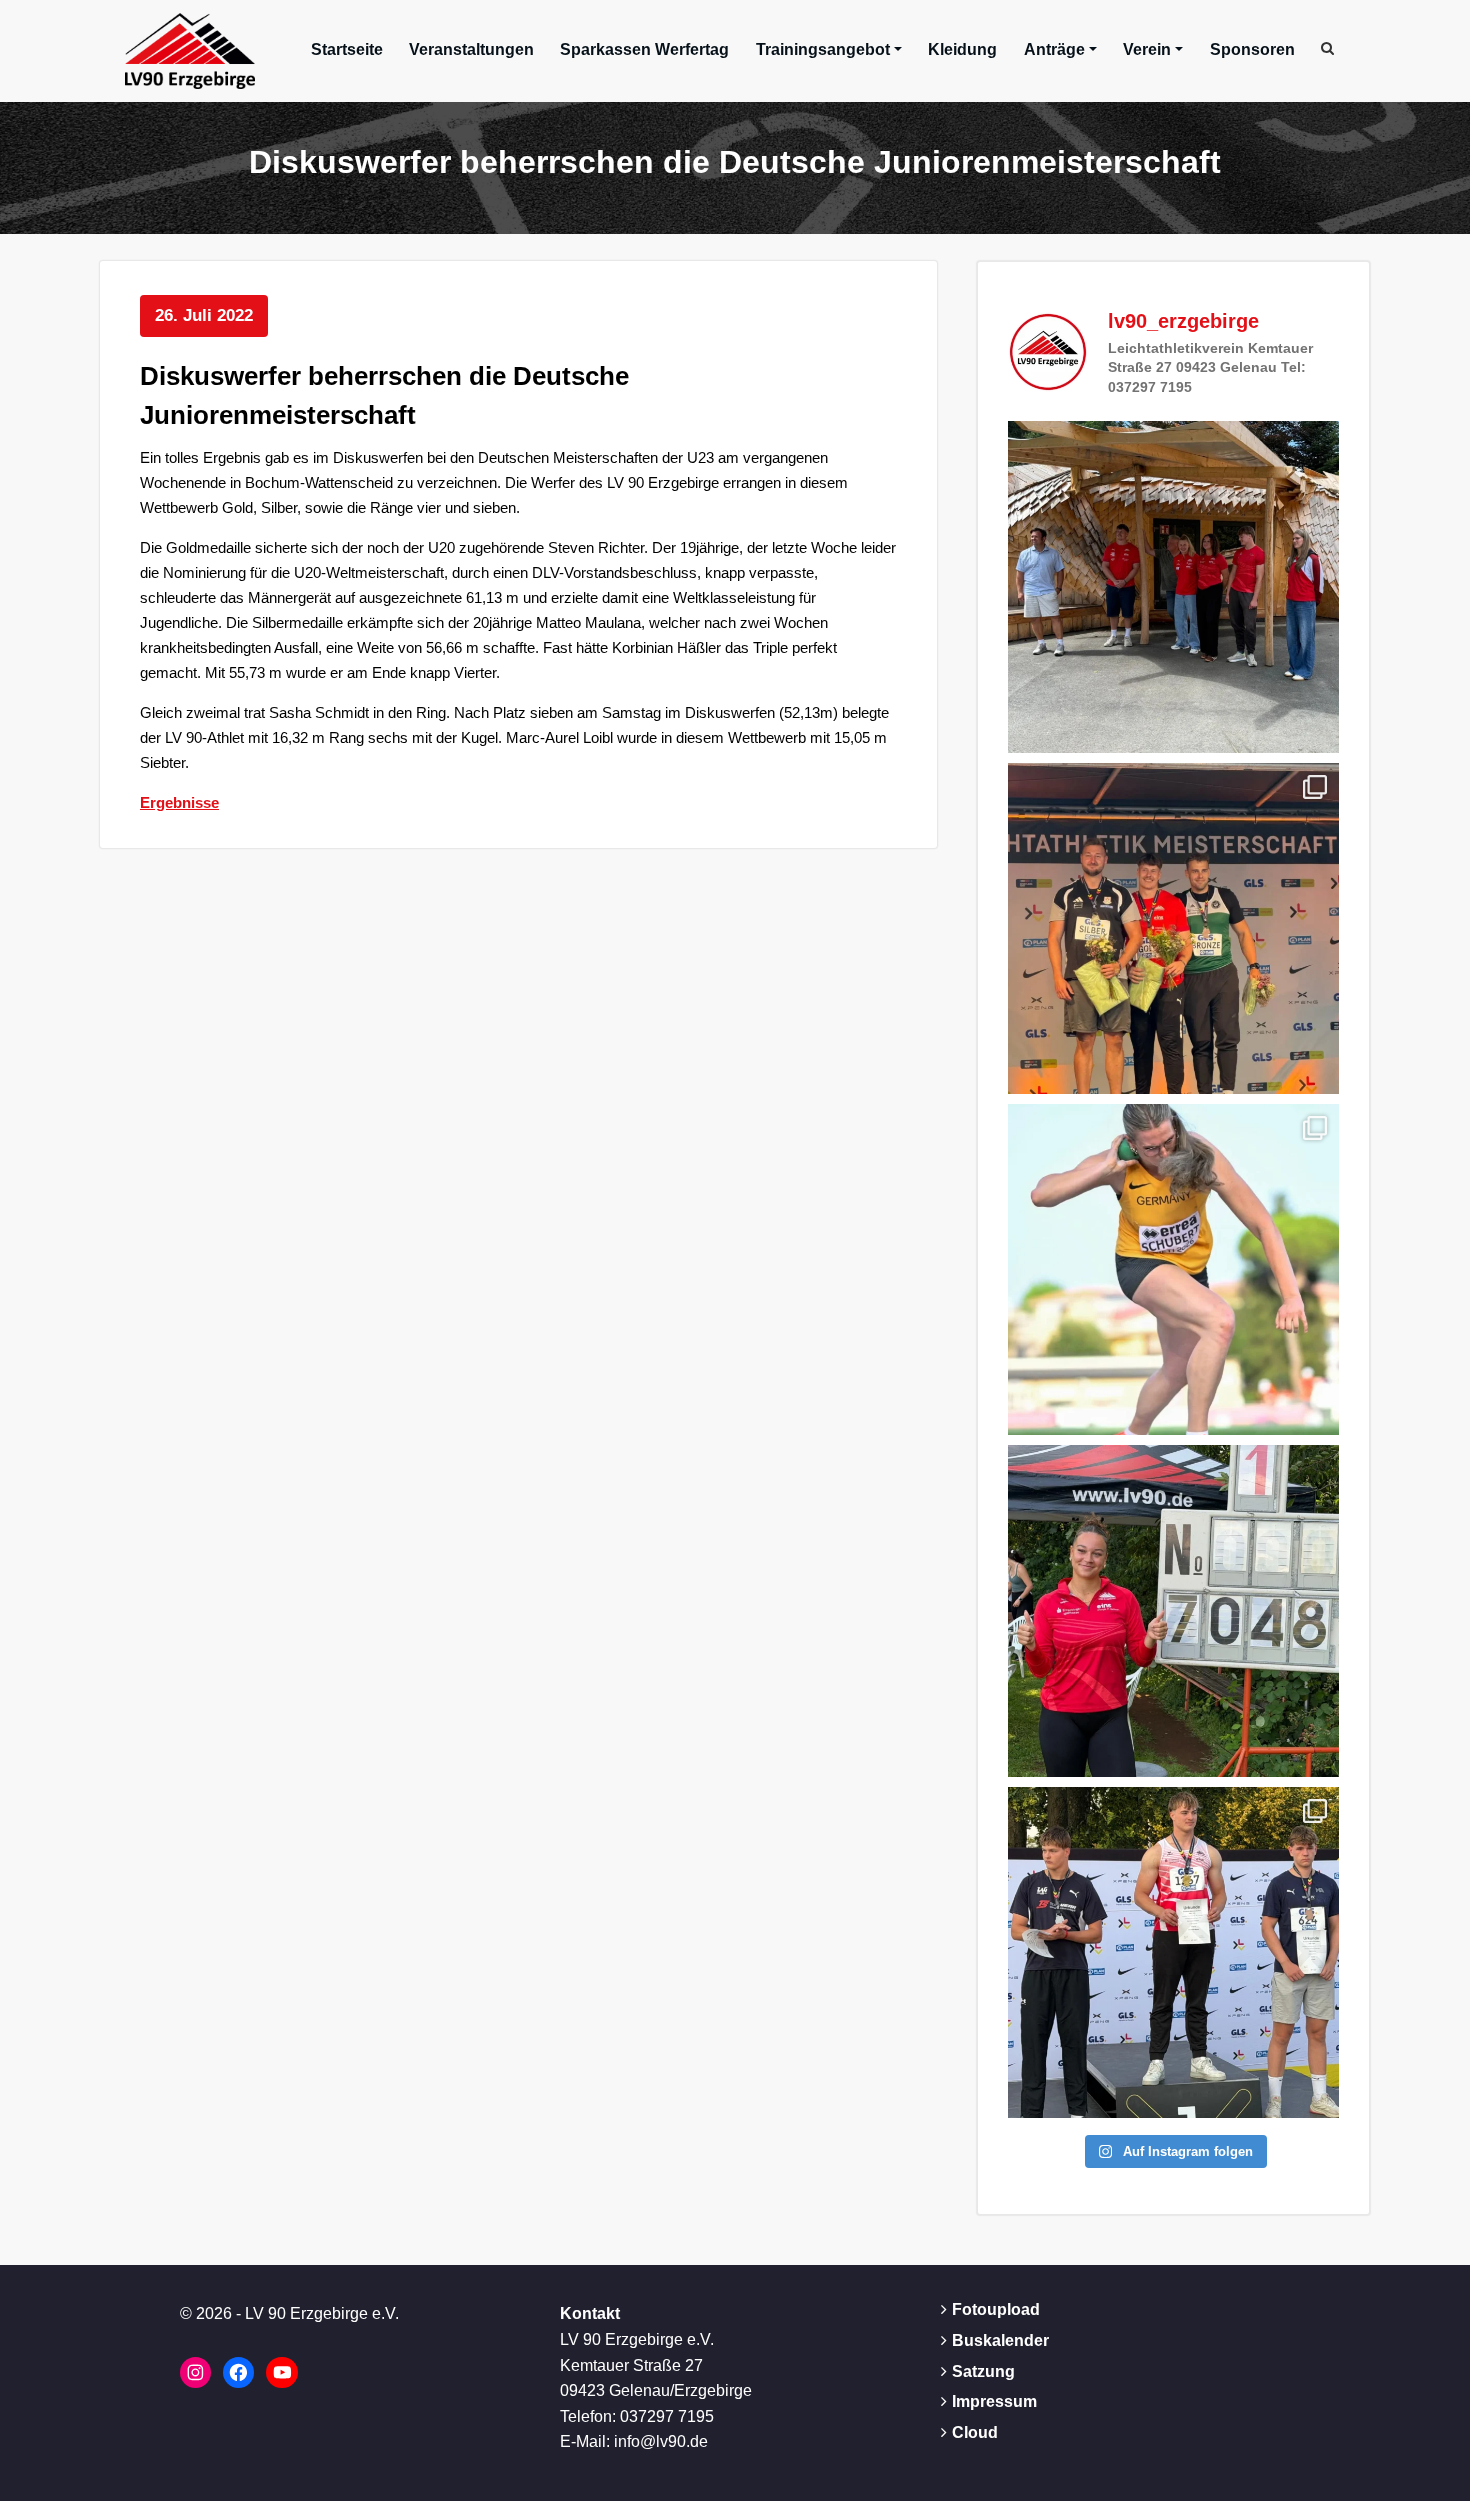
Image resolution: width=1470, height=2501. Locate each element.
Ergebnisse (179, 802)
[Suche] (1329, 48)
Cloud (975, 2432)
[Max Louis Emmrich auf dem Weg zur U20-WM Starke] (1173, 1952)
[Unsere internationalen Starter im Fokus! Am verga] (1173, 586)
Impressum (994, 2401)
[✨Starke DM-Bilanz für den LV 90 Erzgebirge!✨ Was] (1173, 928)
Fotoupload (996, 2309)
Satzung (983, 2371)
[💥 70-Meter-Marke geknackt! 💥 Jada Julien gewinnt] (1173, 1610)
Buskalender (1000, 2340)
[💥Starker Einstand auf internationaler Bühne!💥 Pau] (1173, 1269)
